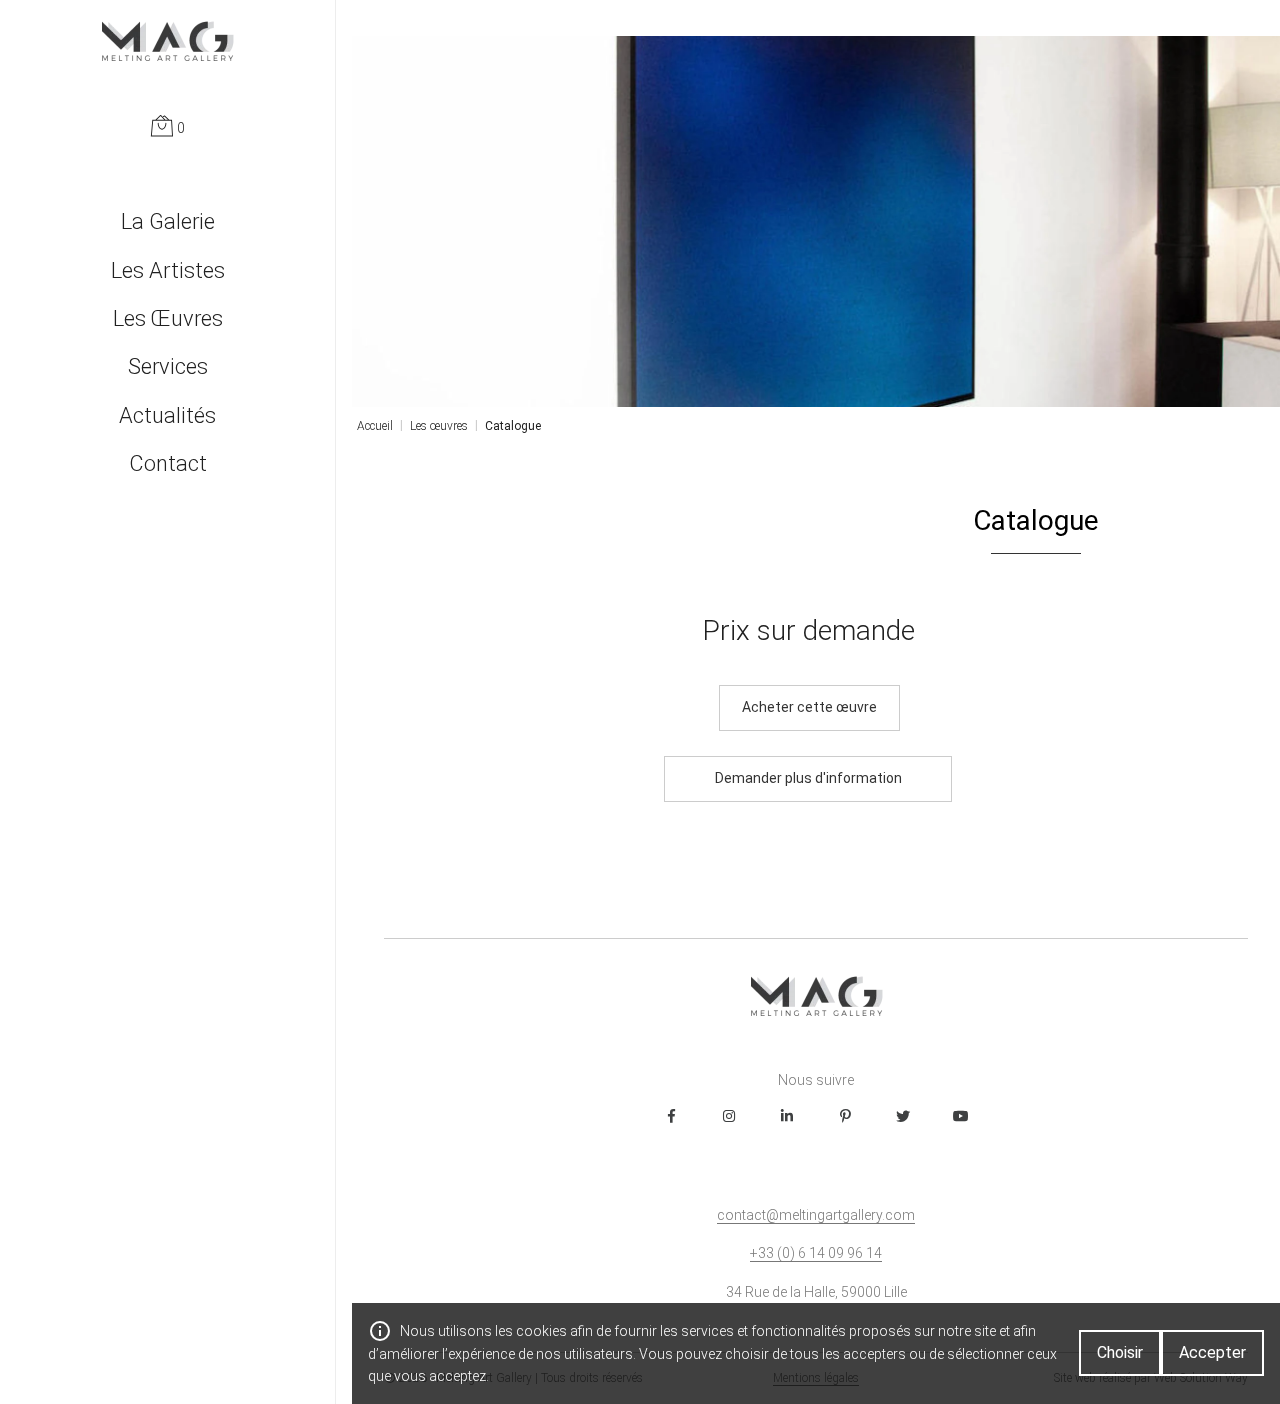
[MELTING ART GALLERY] (167, 41)
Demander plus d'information (808, 778)
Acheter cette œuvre (809, 707)
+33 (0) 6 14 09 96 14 (816, 1253)
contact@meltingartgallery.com (816, 1215)
